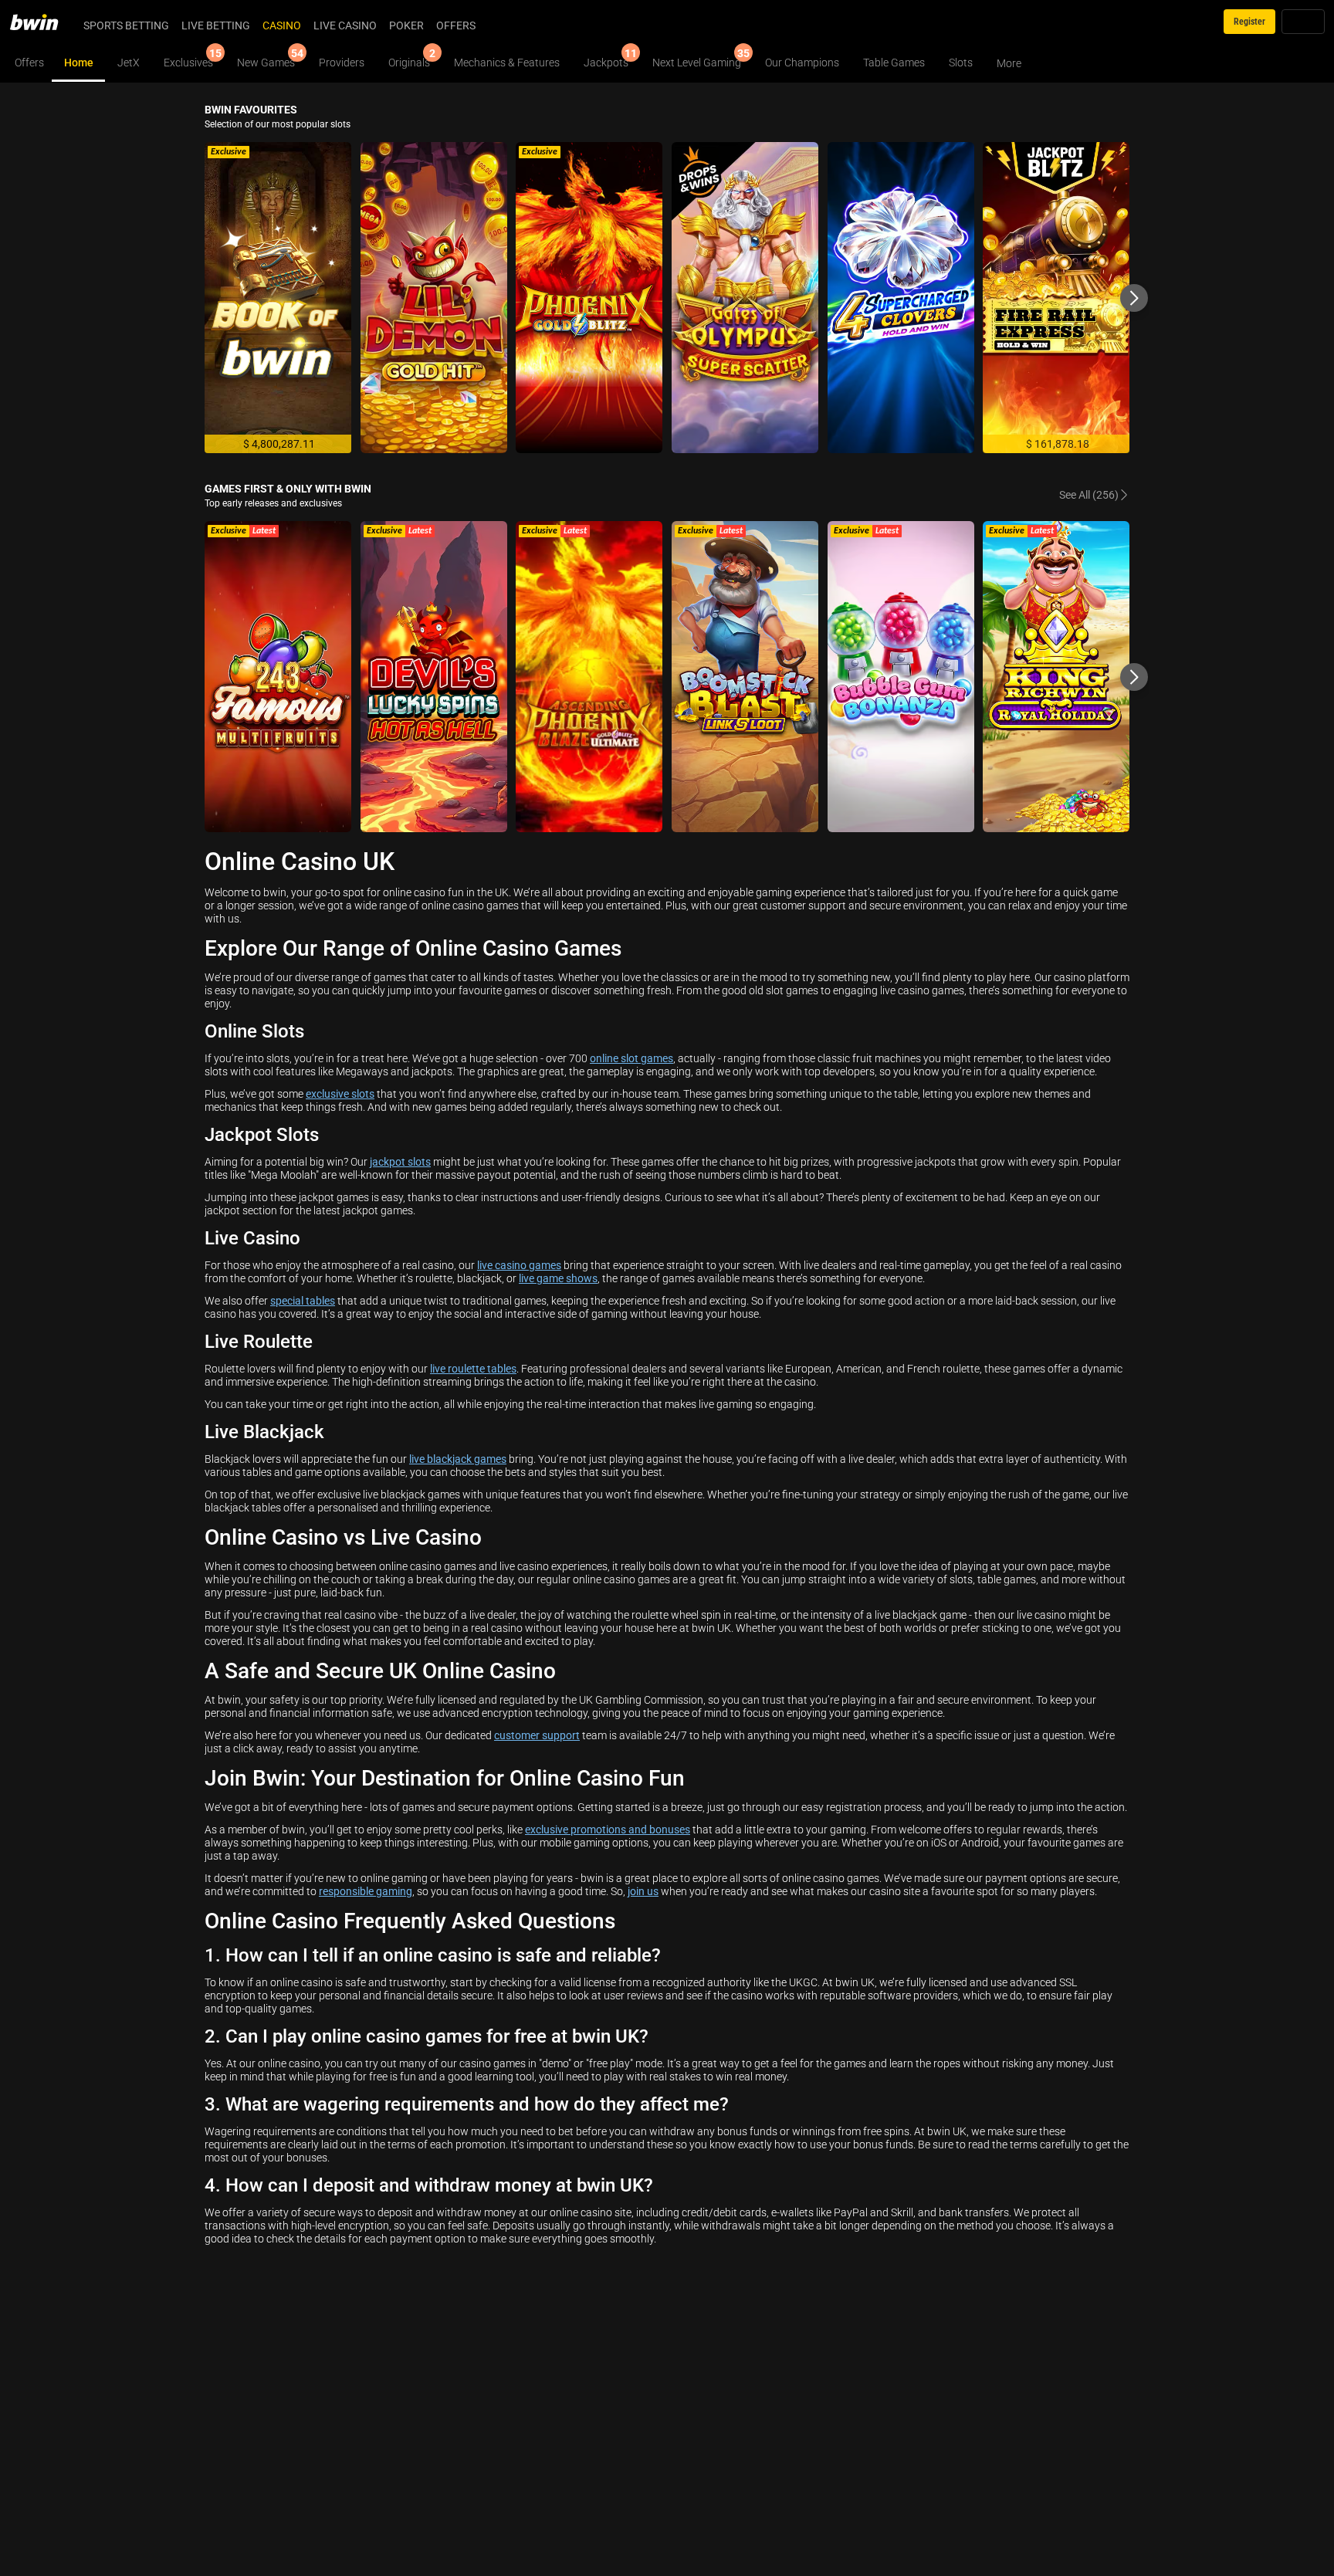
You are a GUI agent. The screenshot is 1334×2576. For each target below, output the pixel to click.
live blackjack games (458, 1459)
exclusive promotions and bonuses (608, 1829)
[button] (1134, 298)
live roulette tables (473, 1368)
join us (643, 1891)
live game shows (558, 1278)
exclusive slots (340, 1093)
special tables (303, 1300)
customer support (537, 1735)
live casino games (519, 1265)
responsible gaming (366, 1891)
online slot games (631, 1058)
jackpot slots (400, 1161)
